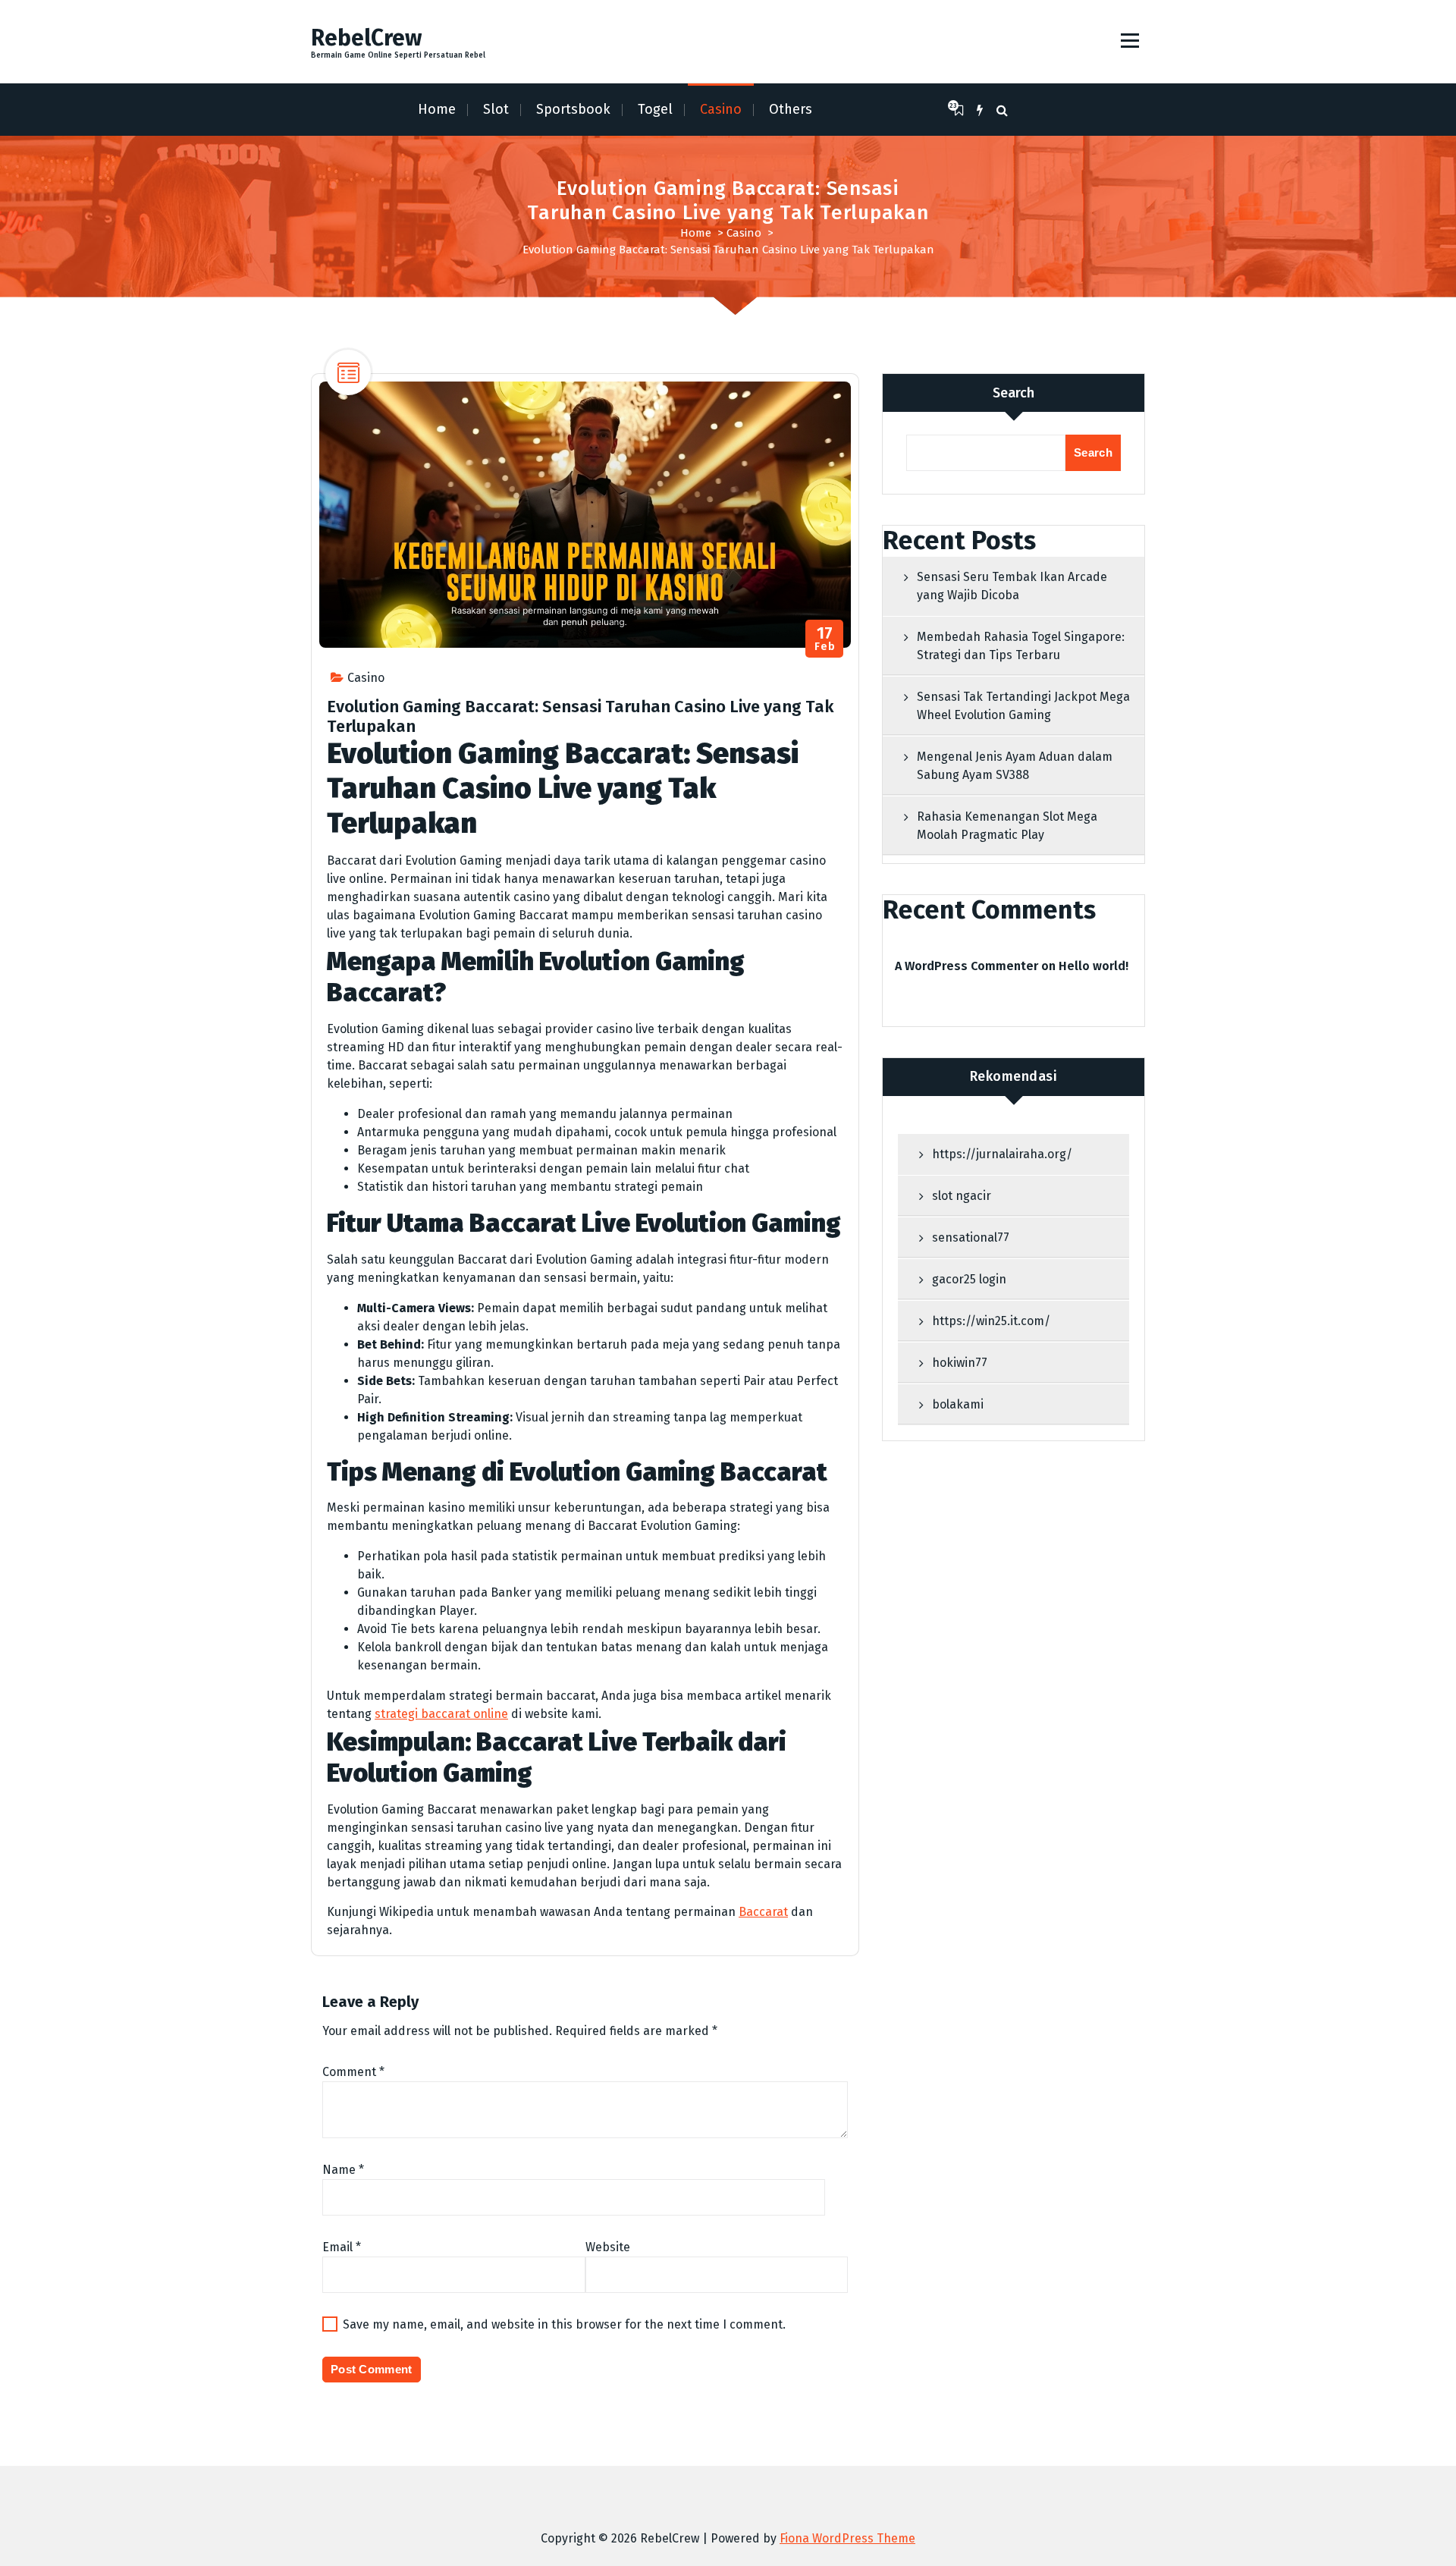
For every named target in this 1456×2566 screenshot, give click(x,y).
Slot (496, 109)
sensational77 (971, 1237)
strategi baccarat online (441, 1714)
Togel (655, 109)
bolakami (958, 1404)
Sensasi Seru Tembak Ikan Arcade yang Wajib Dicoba (1012, 586)
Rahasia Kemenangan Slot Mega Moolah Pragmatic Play (1007, 826)
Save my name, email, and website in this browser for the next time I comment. (564, 2324)
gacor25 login (969, 1279)
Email (342, 2247)
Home (437, 109)
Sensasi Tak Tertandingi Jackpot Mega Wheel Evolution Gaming (1023, 706)
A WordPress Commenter (966, 966)
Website (608, 2247)
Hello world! (1094, 966)
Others (791, 109)
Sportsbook (573, 109)
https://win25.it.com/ (991, 1321)
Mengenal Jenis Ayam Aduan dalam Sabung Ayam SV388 (1015, 766)
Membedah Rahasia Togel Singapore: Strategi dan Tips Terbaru (1021, 646)
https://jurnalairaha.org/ (1002, 1154)
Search (1014, 393)
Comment (353, 2072)
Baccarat (763, 1912)
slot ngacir (962, 1196)
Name (343, 2170)
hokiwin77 (960, 1363)
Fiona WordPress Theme (847, 2538)
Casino (721, 109)
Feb (825, 639)
